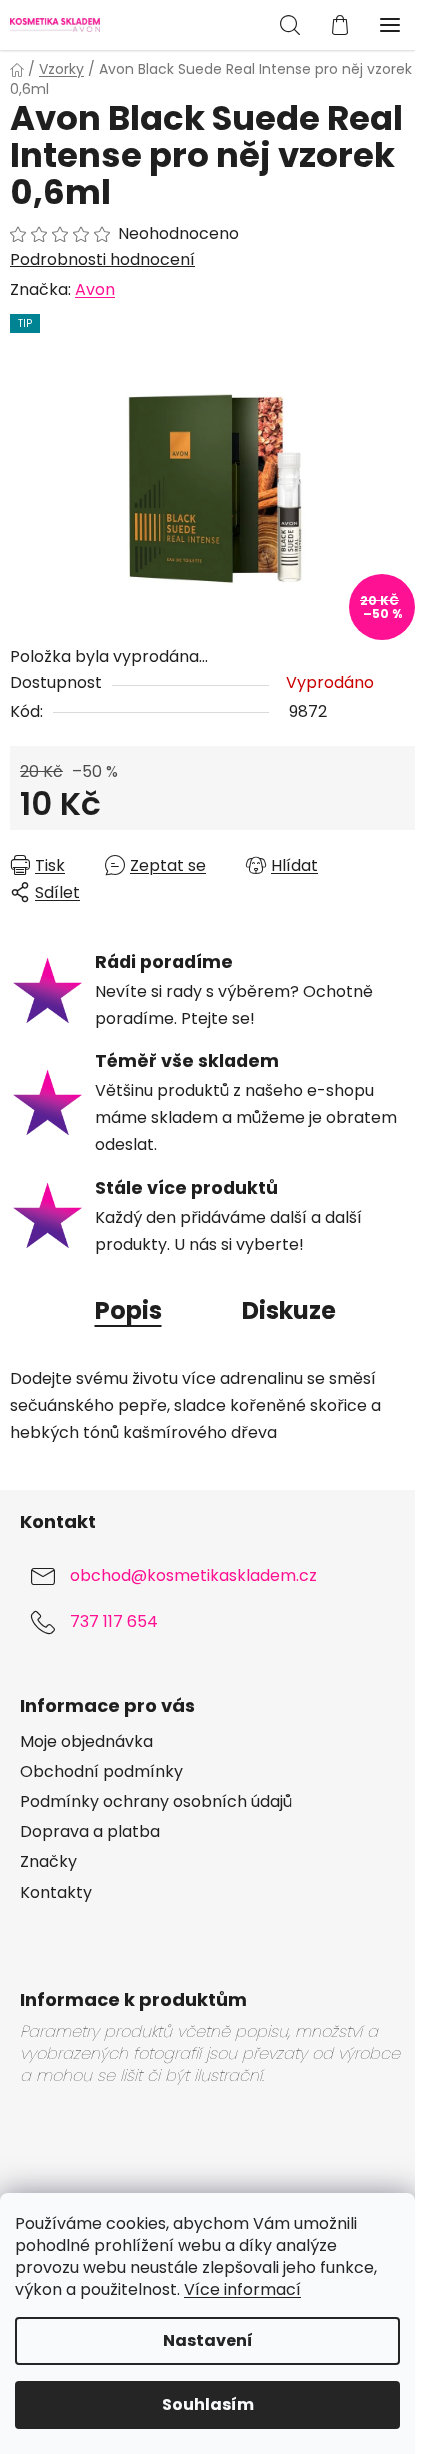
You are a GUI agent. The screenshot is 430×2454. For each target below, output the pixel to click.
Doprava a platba (90, 1832)
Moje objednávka (86, 1742)
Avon (95, 289)
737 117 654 (114, 1621)
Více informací (242, 2289)
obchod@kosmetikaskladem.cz (193, 1575)
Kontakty (56, 1893)
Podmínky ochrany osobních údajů (156, 1802)
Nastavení (208, 2340)
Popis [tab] (128, 1310)
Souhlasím (208, 2404)
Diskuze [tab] (289, 1310)
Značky (48, 1862)
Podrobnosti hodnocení (102, 260)
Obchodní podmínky (101, 1772)
